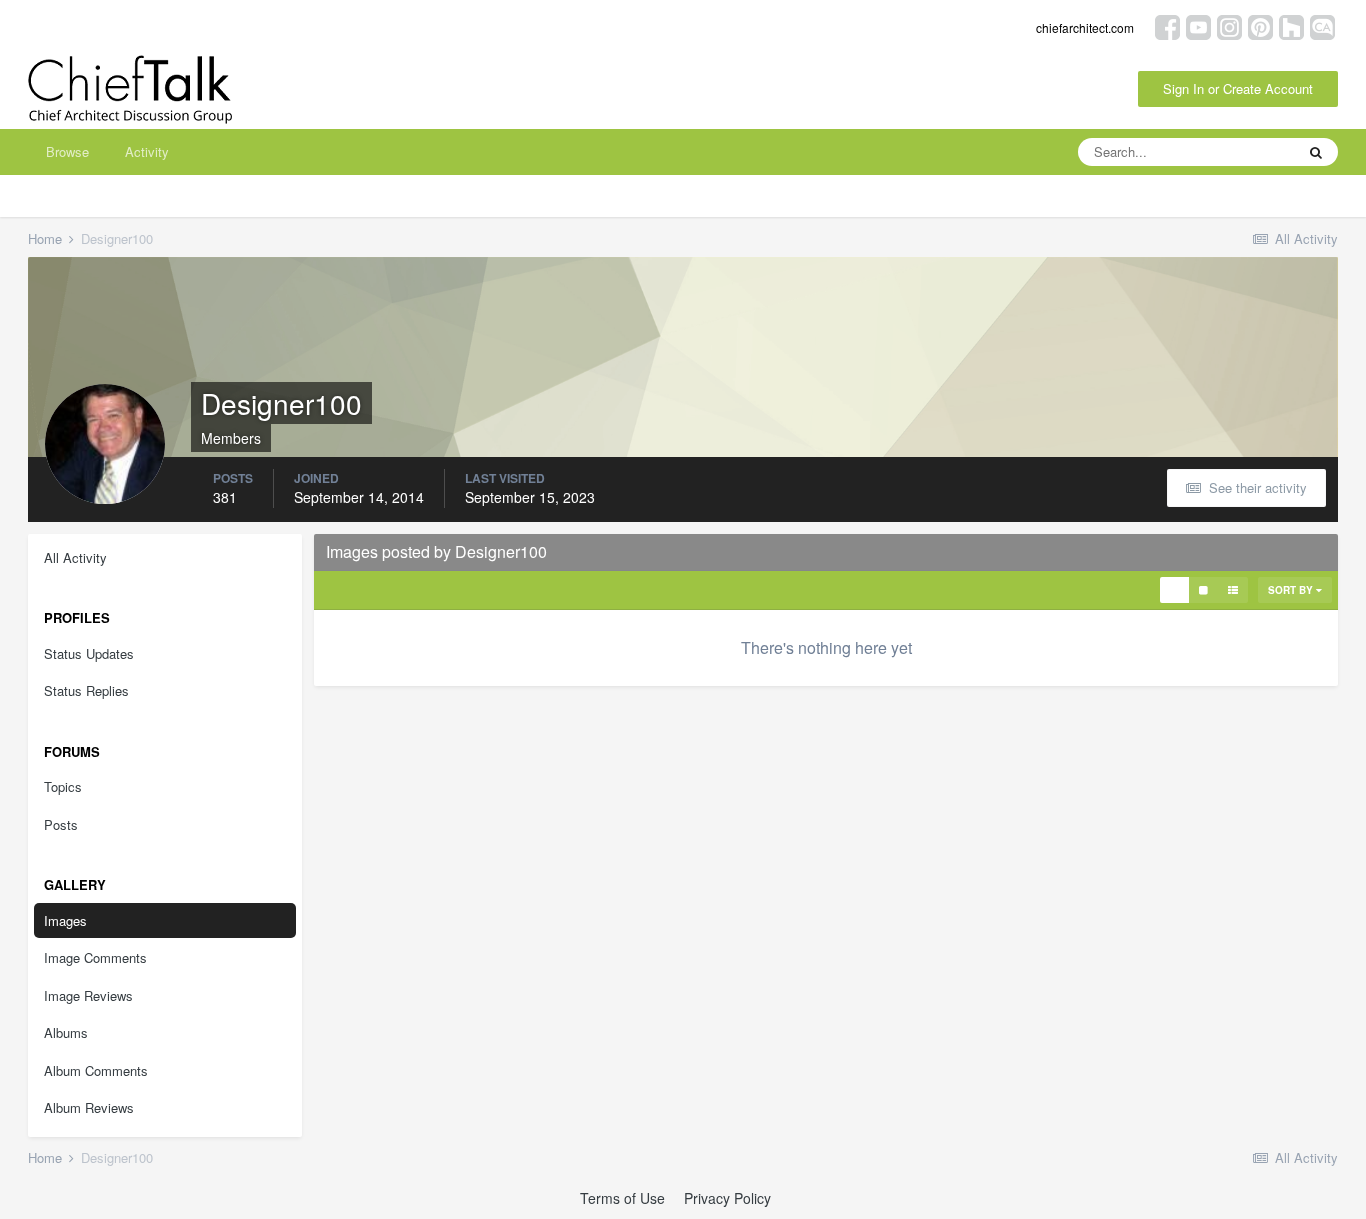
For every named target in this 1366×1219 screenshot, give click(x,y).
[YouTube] (1198, 25)
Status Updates (89, 653)
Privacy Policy (727, 1198)
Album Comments (96, 1070)
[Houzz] (1291, 25)
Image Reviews (88, 995)
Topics (63, 786)
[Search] (1316, 152)
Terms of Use (622, 1198)
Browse (67, 151)
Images (65, 920)
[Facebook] (1167, 25)
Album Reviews (89, 1107)
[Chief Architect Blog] (1322, 25)
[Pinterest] (1260, 25)
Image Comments (95, 957)
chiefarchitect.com (1085, 27)
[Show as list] (1233, 590)
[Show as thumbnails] (1174, 590)
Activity (147, 151)
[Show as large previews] (1203, 590)
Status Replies (86, 690)
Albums (66, 1032)
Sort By (1292, 590)
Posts (61, 824)
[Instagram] (1229, 25)
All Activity (75, 557)
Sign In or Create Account (1238, 88)
